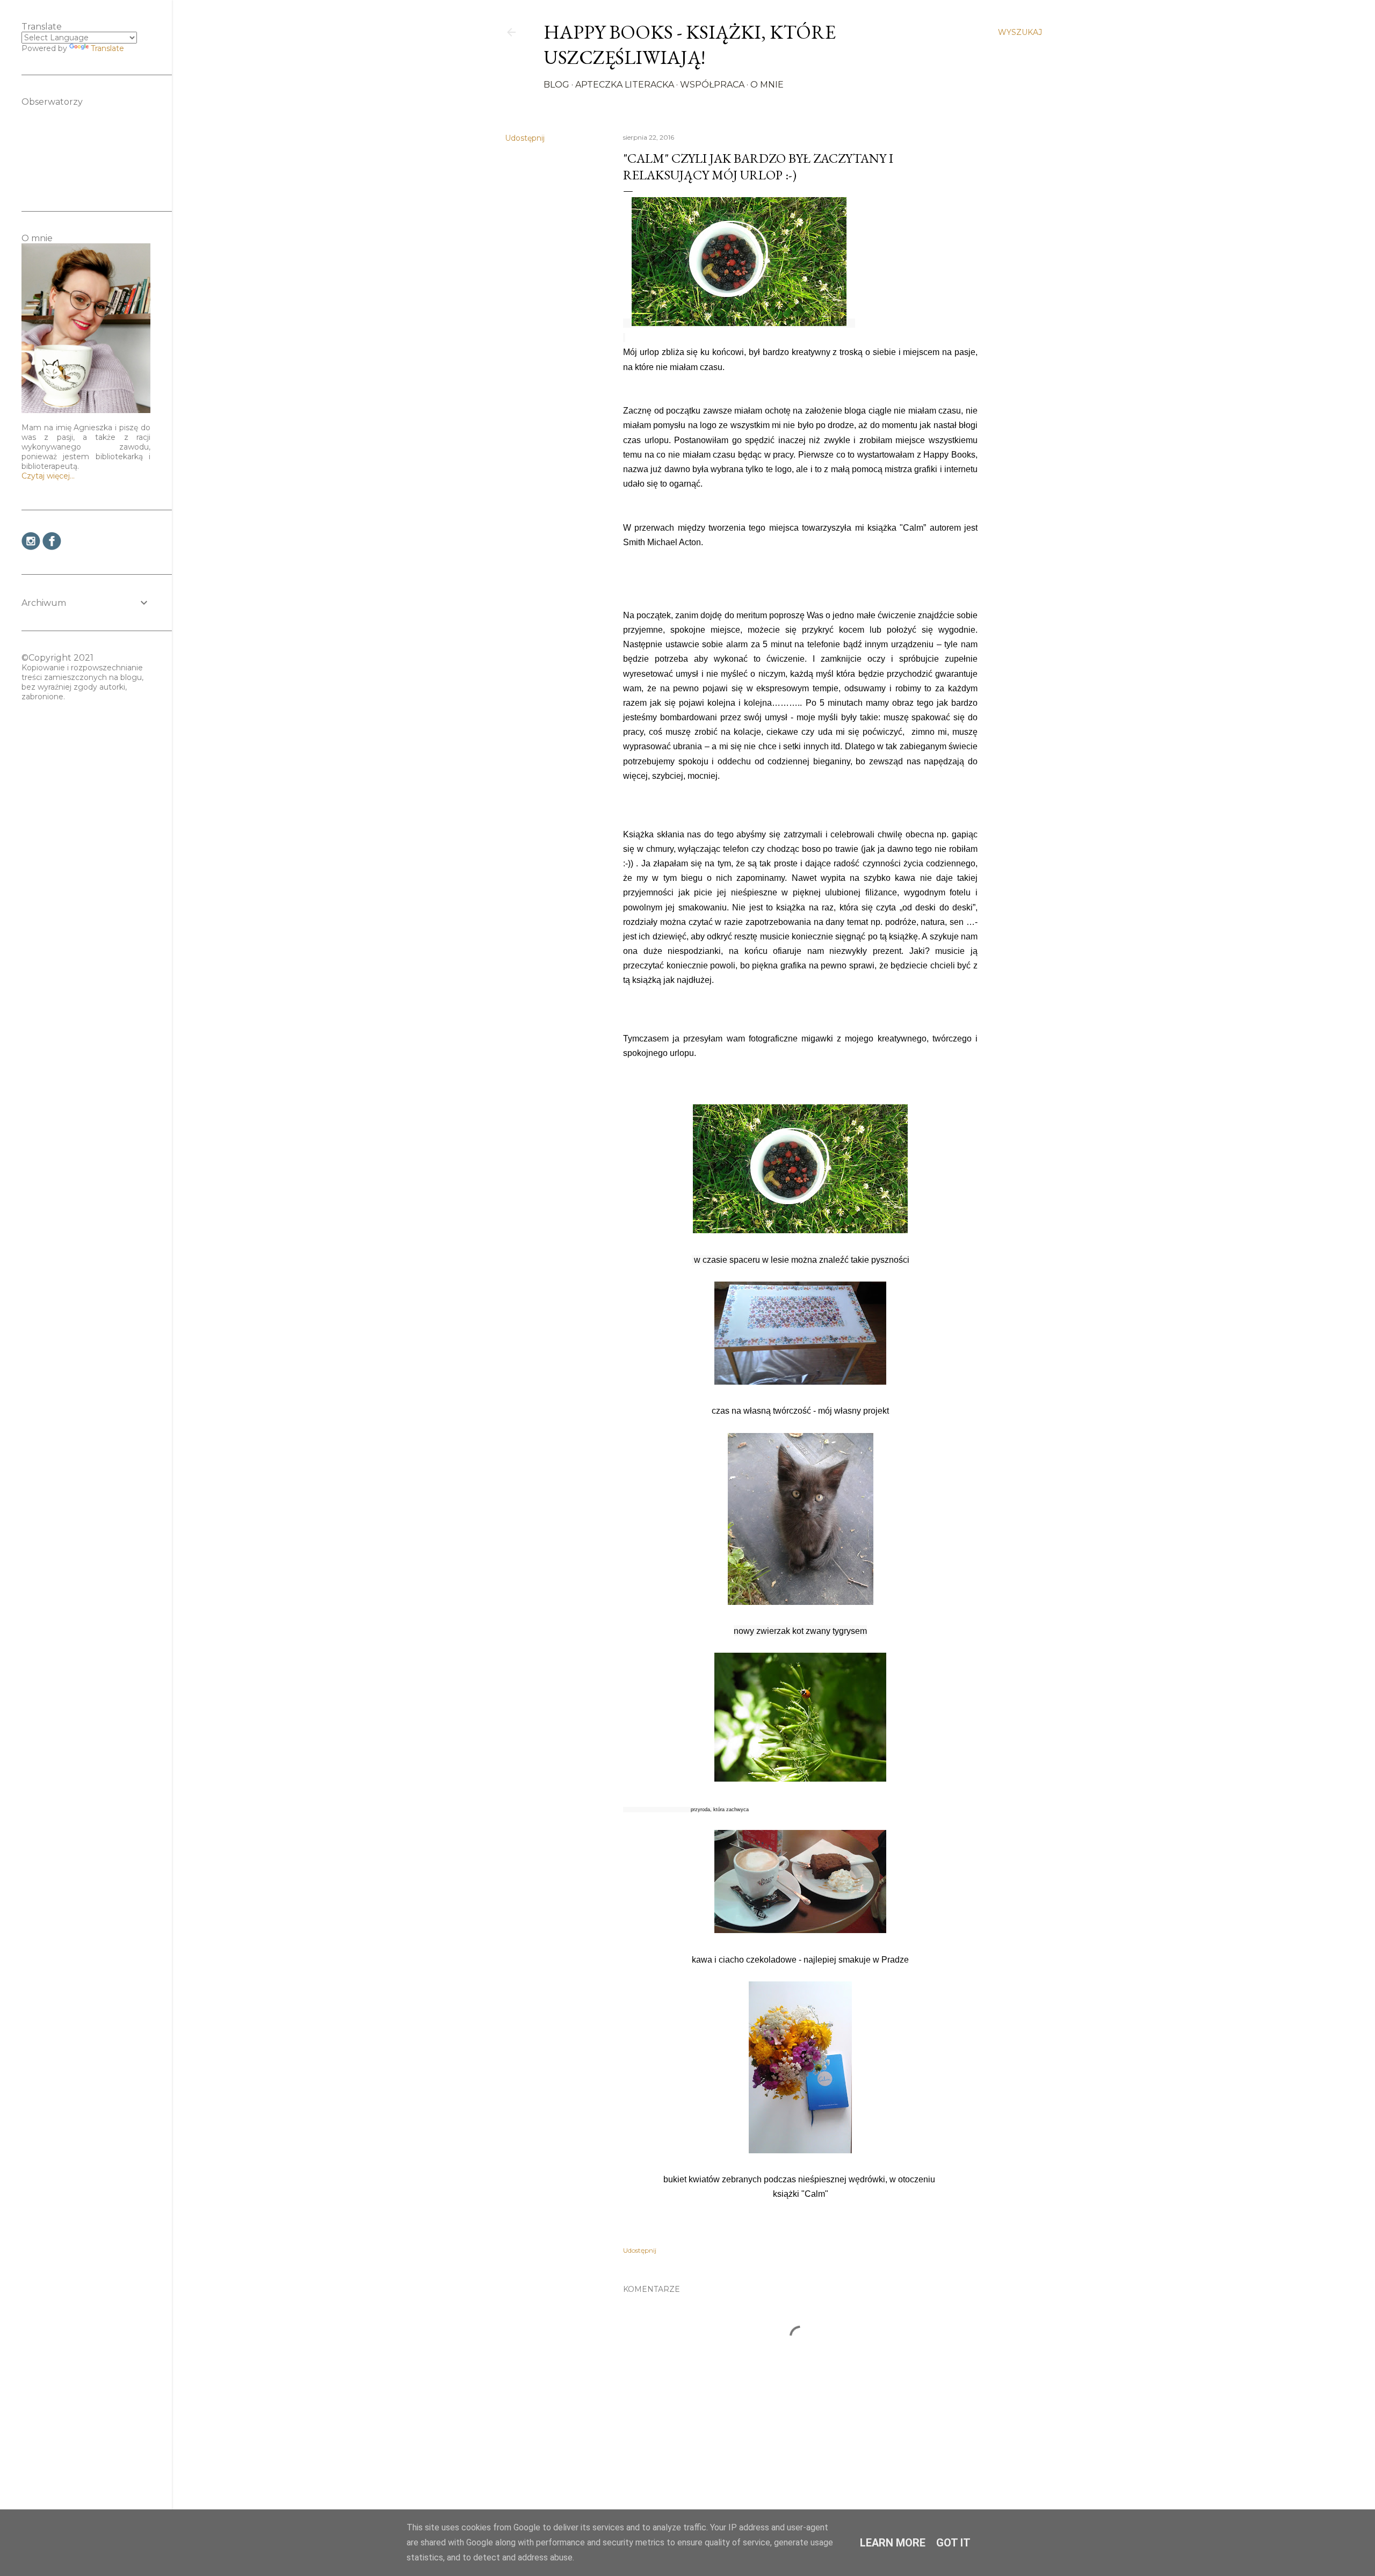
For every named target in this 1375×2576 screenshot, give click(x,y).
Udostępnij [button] (525, 138)
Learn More (893, 2543)
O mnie (767, 85)
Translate (107, 48)
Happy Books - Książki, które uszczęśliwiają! (690, 45)
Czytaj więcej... (48, 476)
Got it (953, 2543)
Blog (556, 85)
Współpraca (712, 85)
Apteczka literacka (625, 85)
